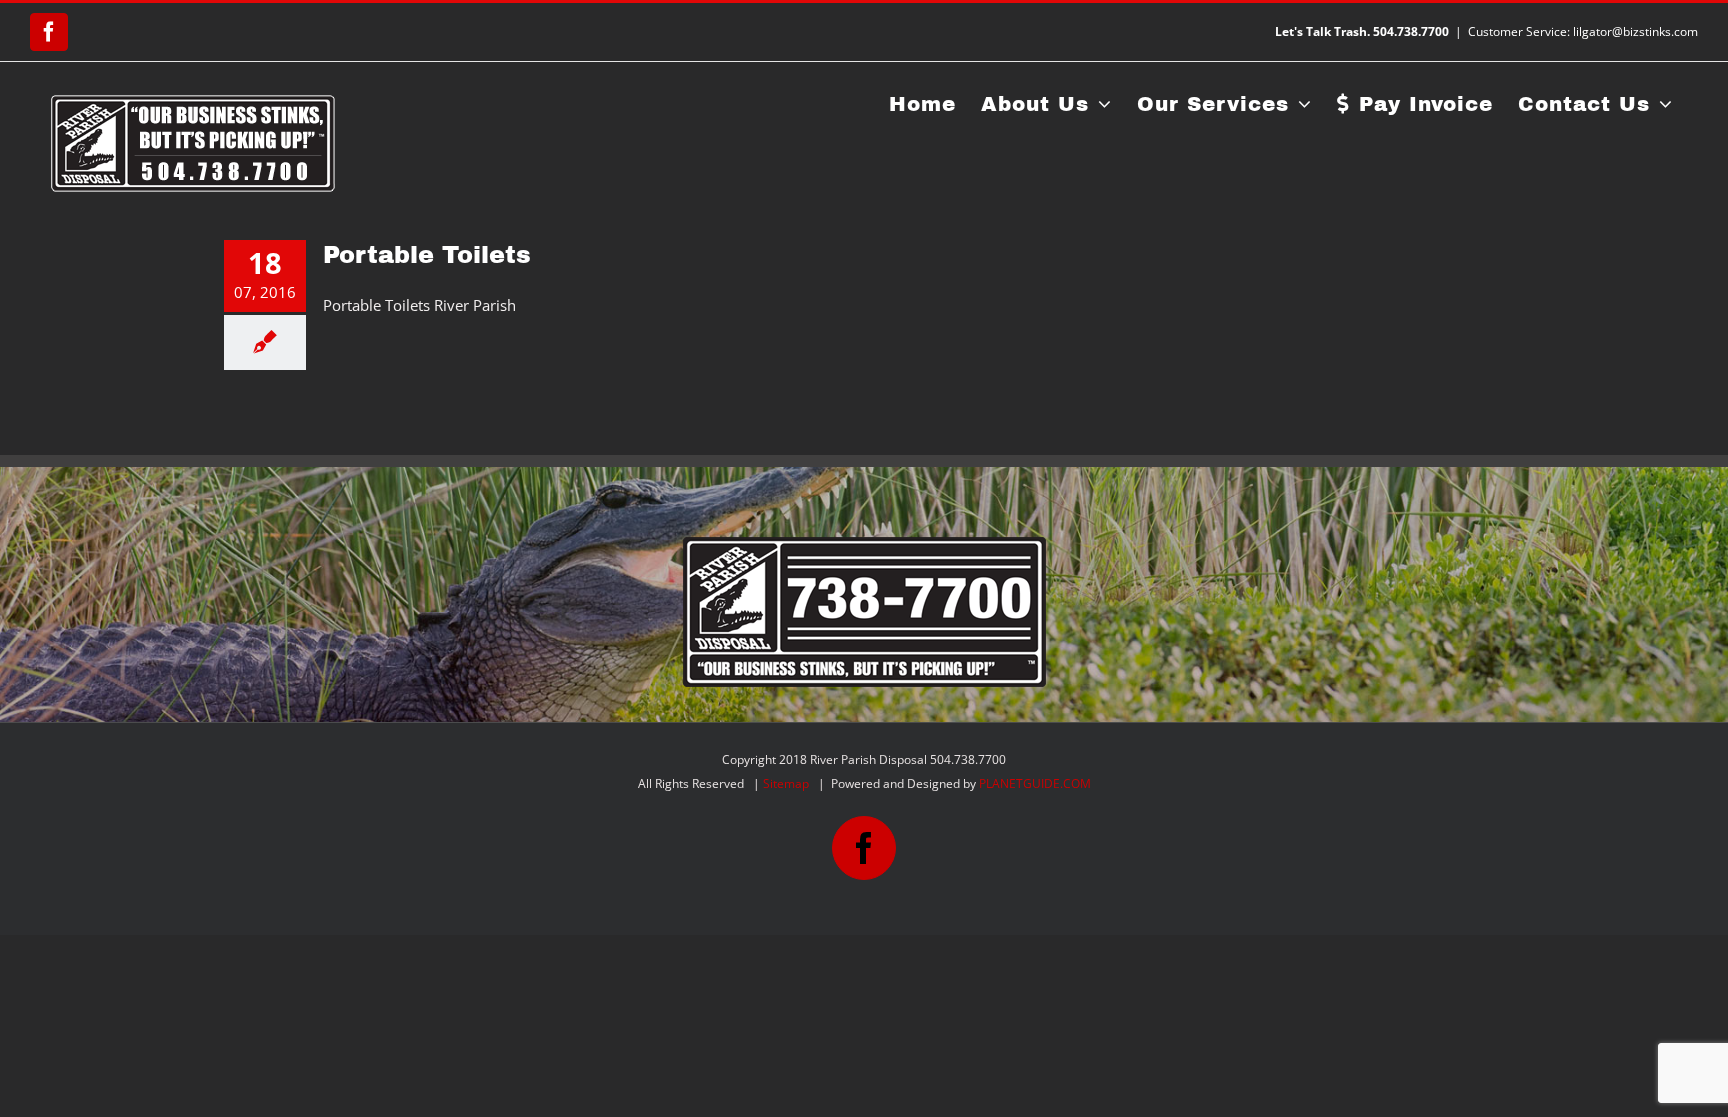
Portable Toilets (427, 255)
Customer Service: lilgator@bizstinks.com (1583, 31)
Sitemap (786, 783)
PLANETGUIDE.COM (1035, 783)
